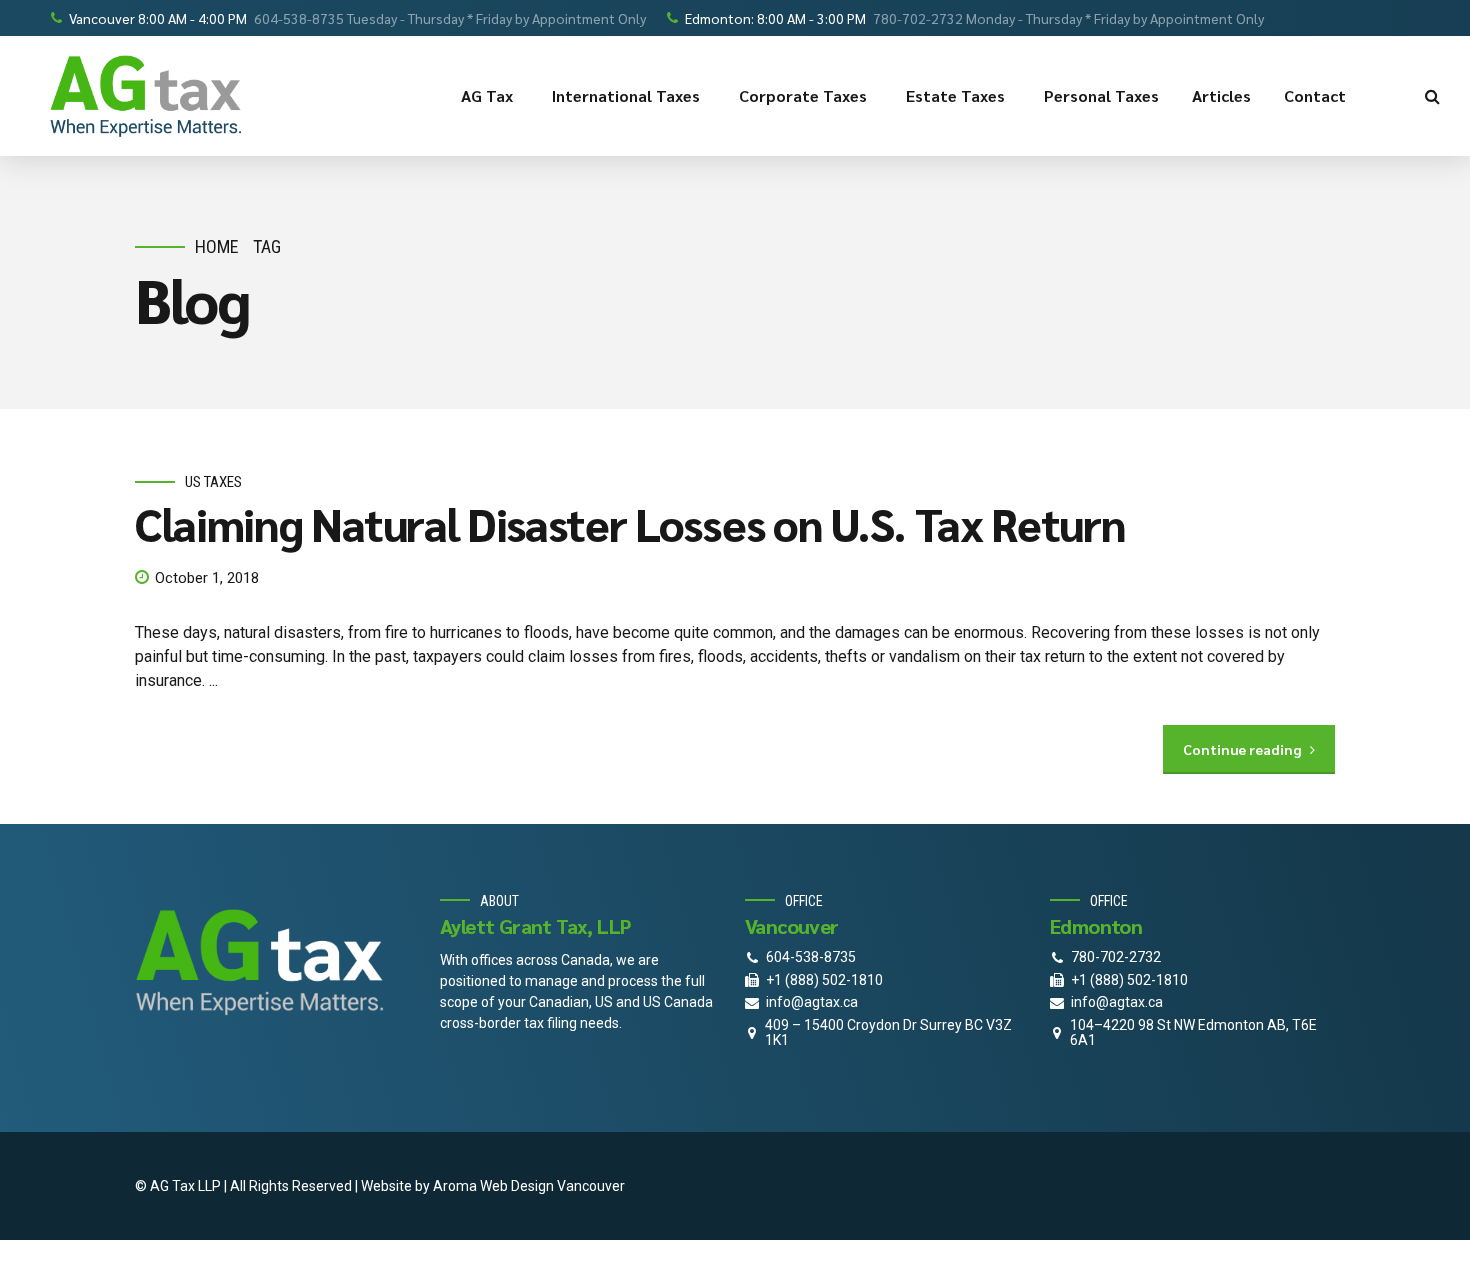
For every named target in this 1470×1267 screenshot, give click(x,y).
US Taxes (213, 482)
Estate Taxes (955, 95)
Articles (1221, 95)
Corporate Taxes (803, 95)
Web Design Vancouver (552, 1186)
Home (217, 246)
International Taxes (626, 95)
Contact (1315, 95)
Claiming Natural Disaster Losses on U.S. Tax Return (630, 523)
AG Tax (487, 95)
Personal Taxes (1101, 95)
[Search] (1432, 96)
